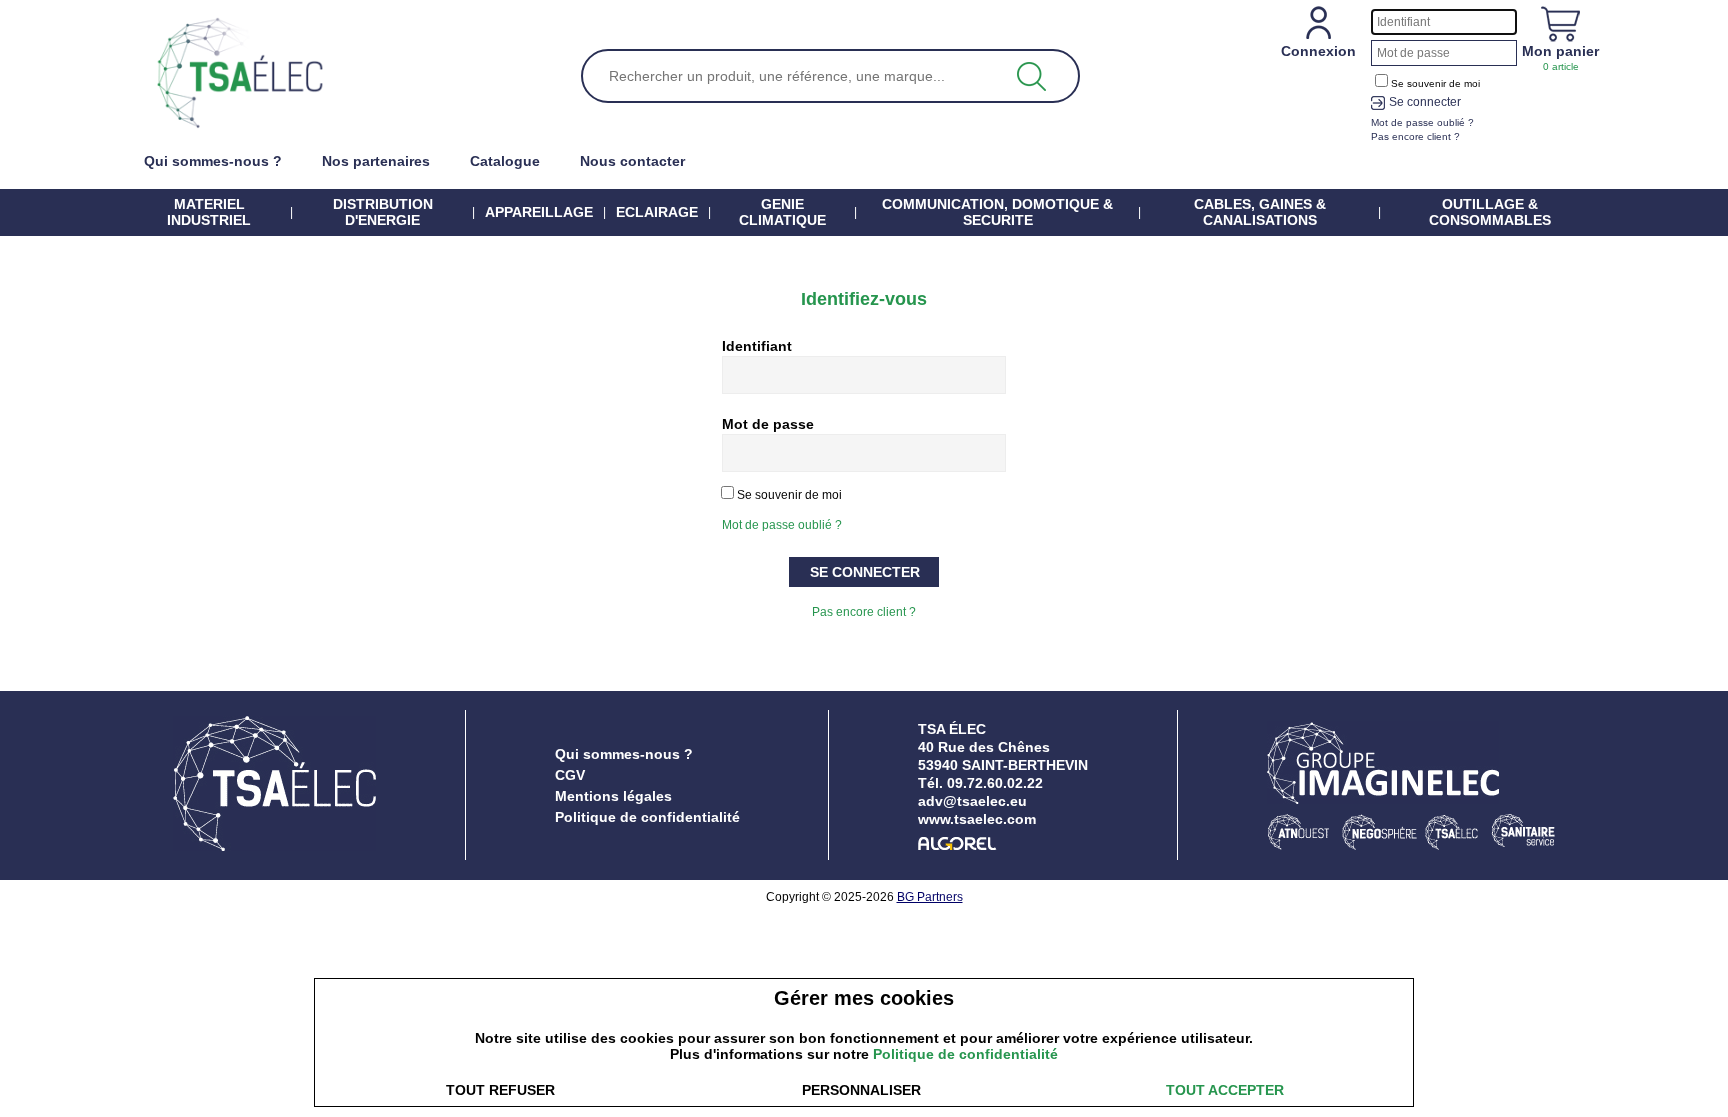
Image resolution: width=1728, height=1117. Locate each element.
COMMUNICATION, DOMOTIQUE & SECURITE (997, 212)
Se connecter (1425, 102)
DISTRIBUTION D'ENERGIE (383, 212)
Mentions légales (613, 796)
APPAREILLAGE (539, 212)
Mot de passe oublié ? (782, 525)
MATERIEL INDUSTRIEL (209, 212)
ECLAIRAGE (657, 212)
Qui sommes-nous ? (624, 754)
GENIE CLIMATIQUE (782, 212)
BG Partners (930, 897)
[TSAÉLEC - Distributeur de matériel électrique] (240, 74)
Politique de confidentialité (647, 817)
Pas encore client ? (864, 612)
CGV (570, 775)
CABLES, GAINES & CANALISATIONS (1260, 212)
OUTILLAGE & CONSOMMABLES (1490, 212)
